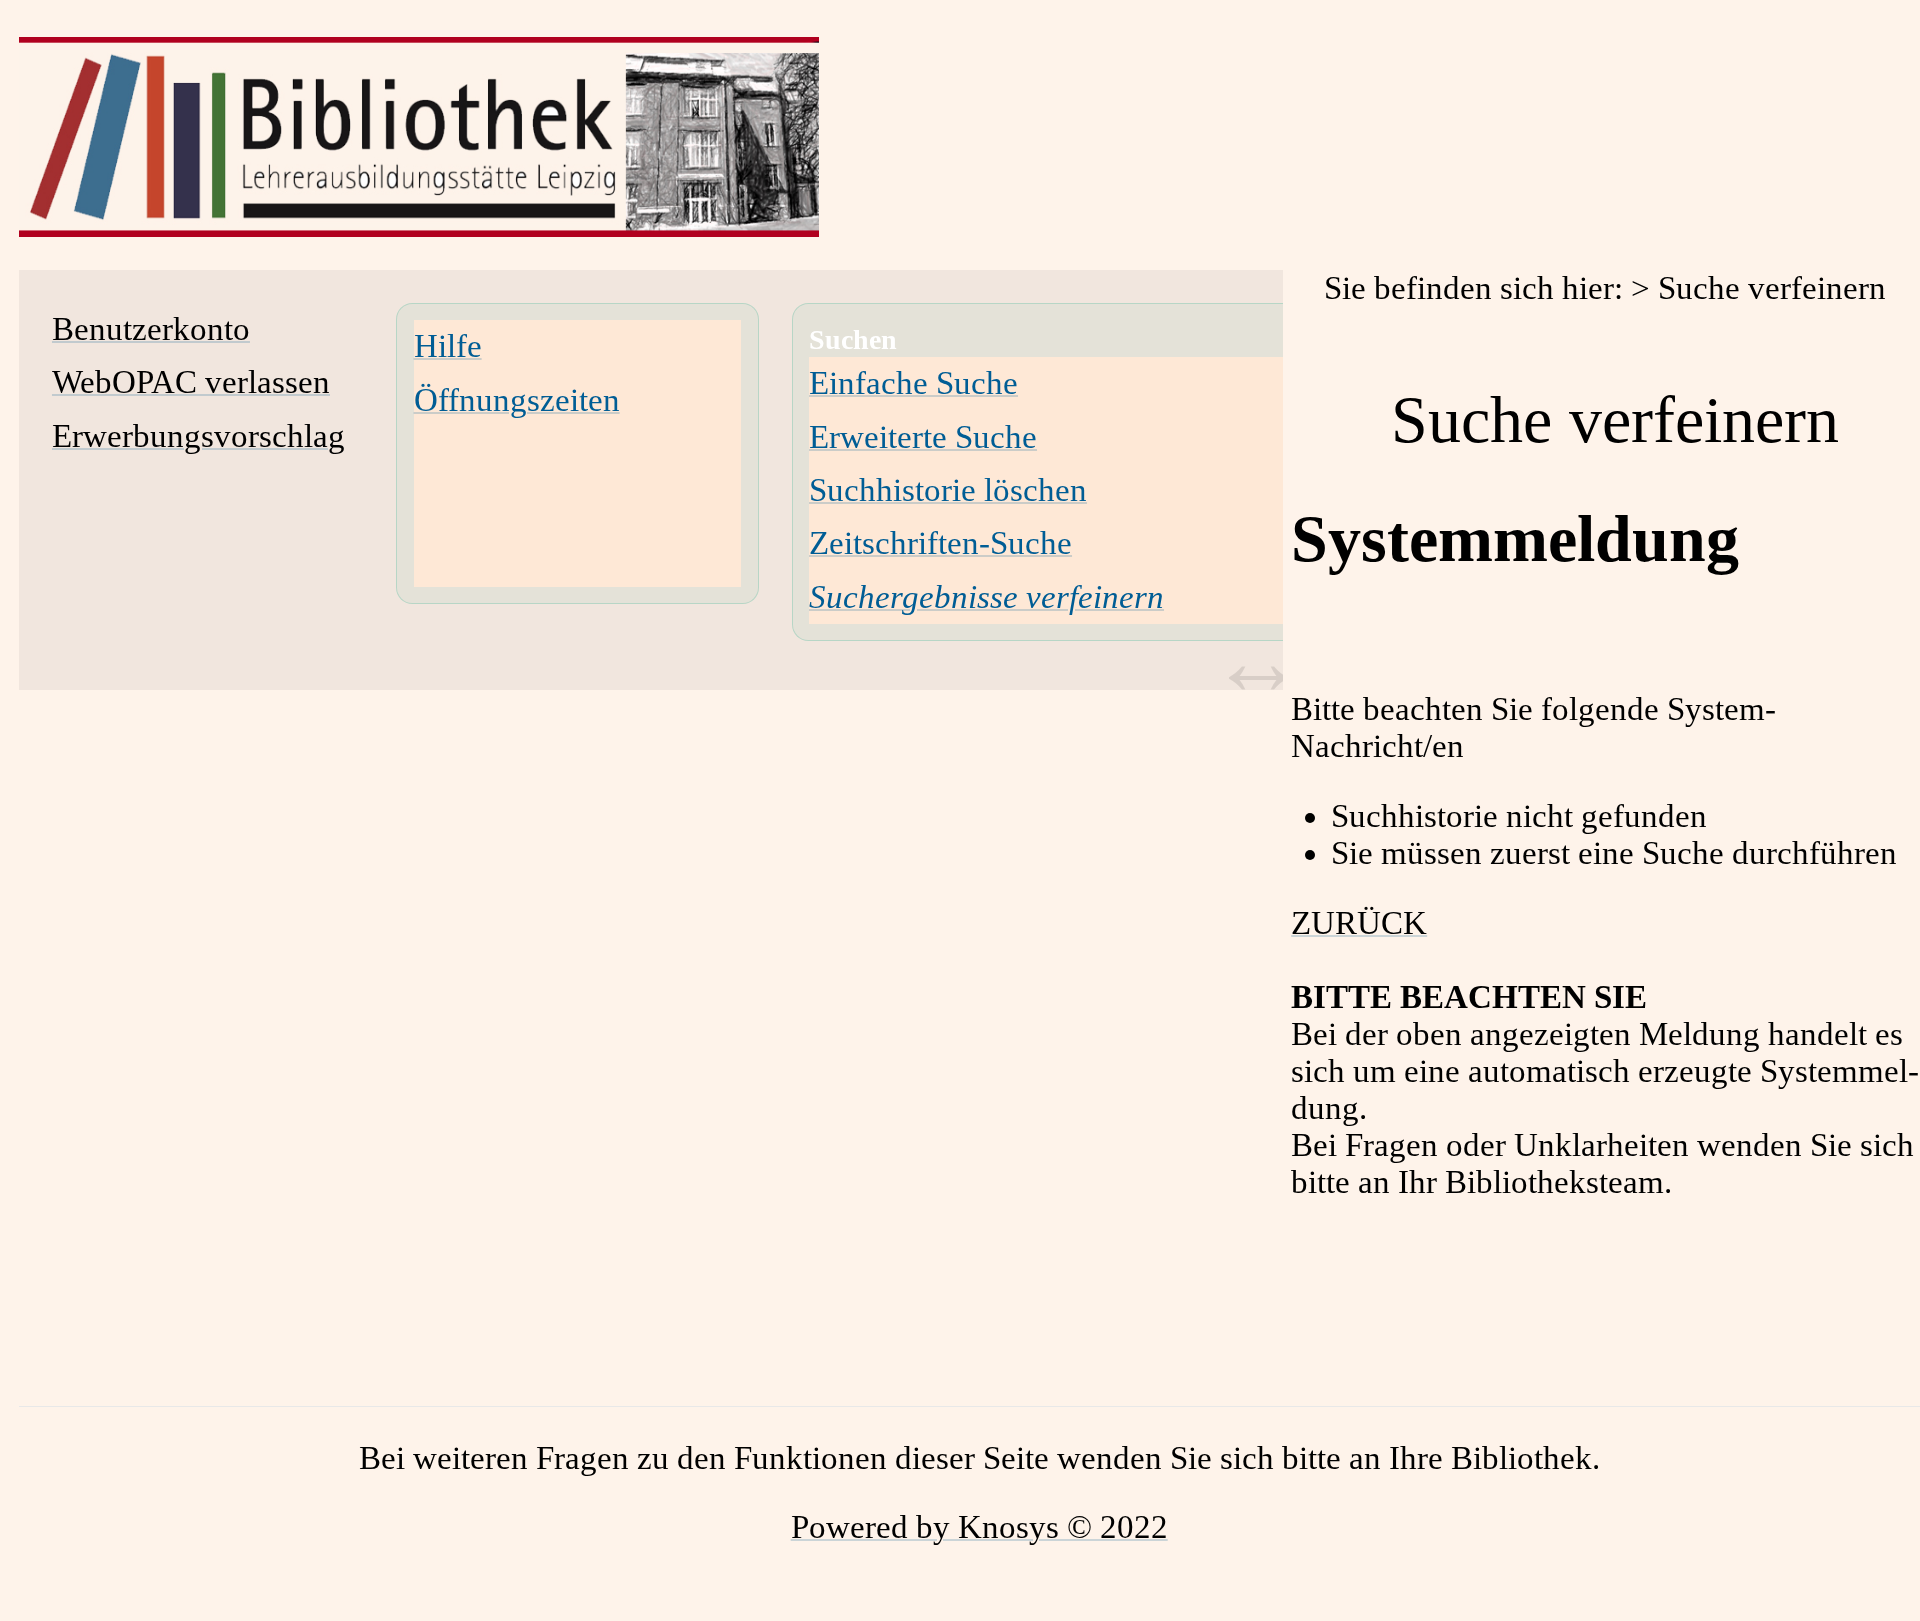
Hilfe (448, 346)
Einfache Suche (913, 383)
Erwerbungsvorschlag (198, 436)
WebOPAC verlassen (191, 382)
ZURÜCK (1359, 923)
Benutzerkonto (151, 329)
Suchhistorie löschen (948, 490)
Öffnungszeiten (517, 400)
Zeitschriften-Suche (940, 543)
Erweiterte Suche (923, 437)
